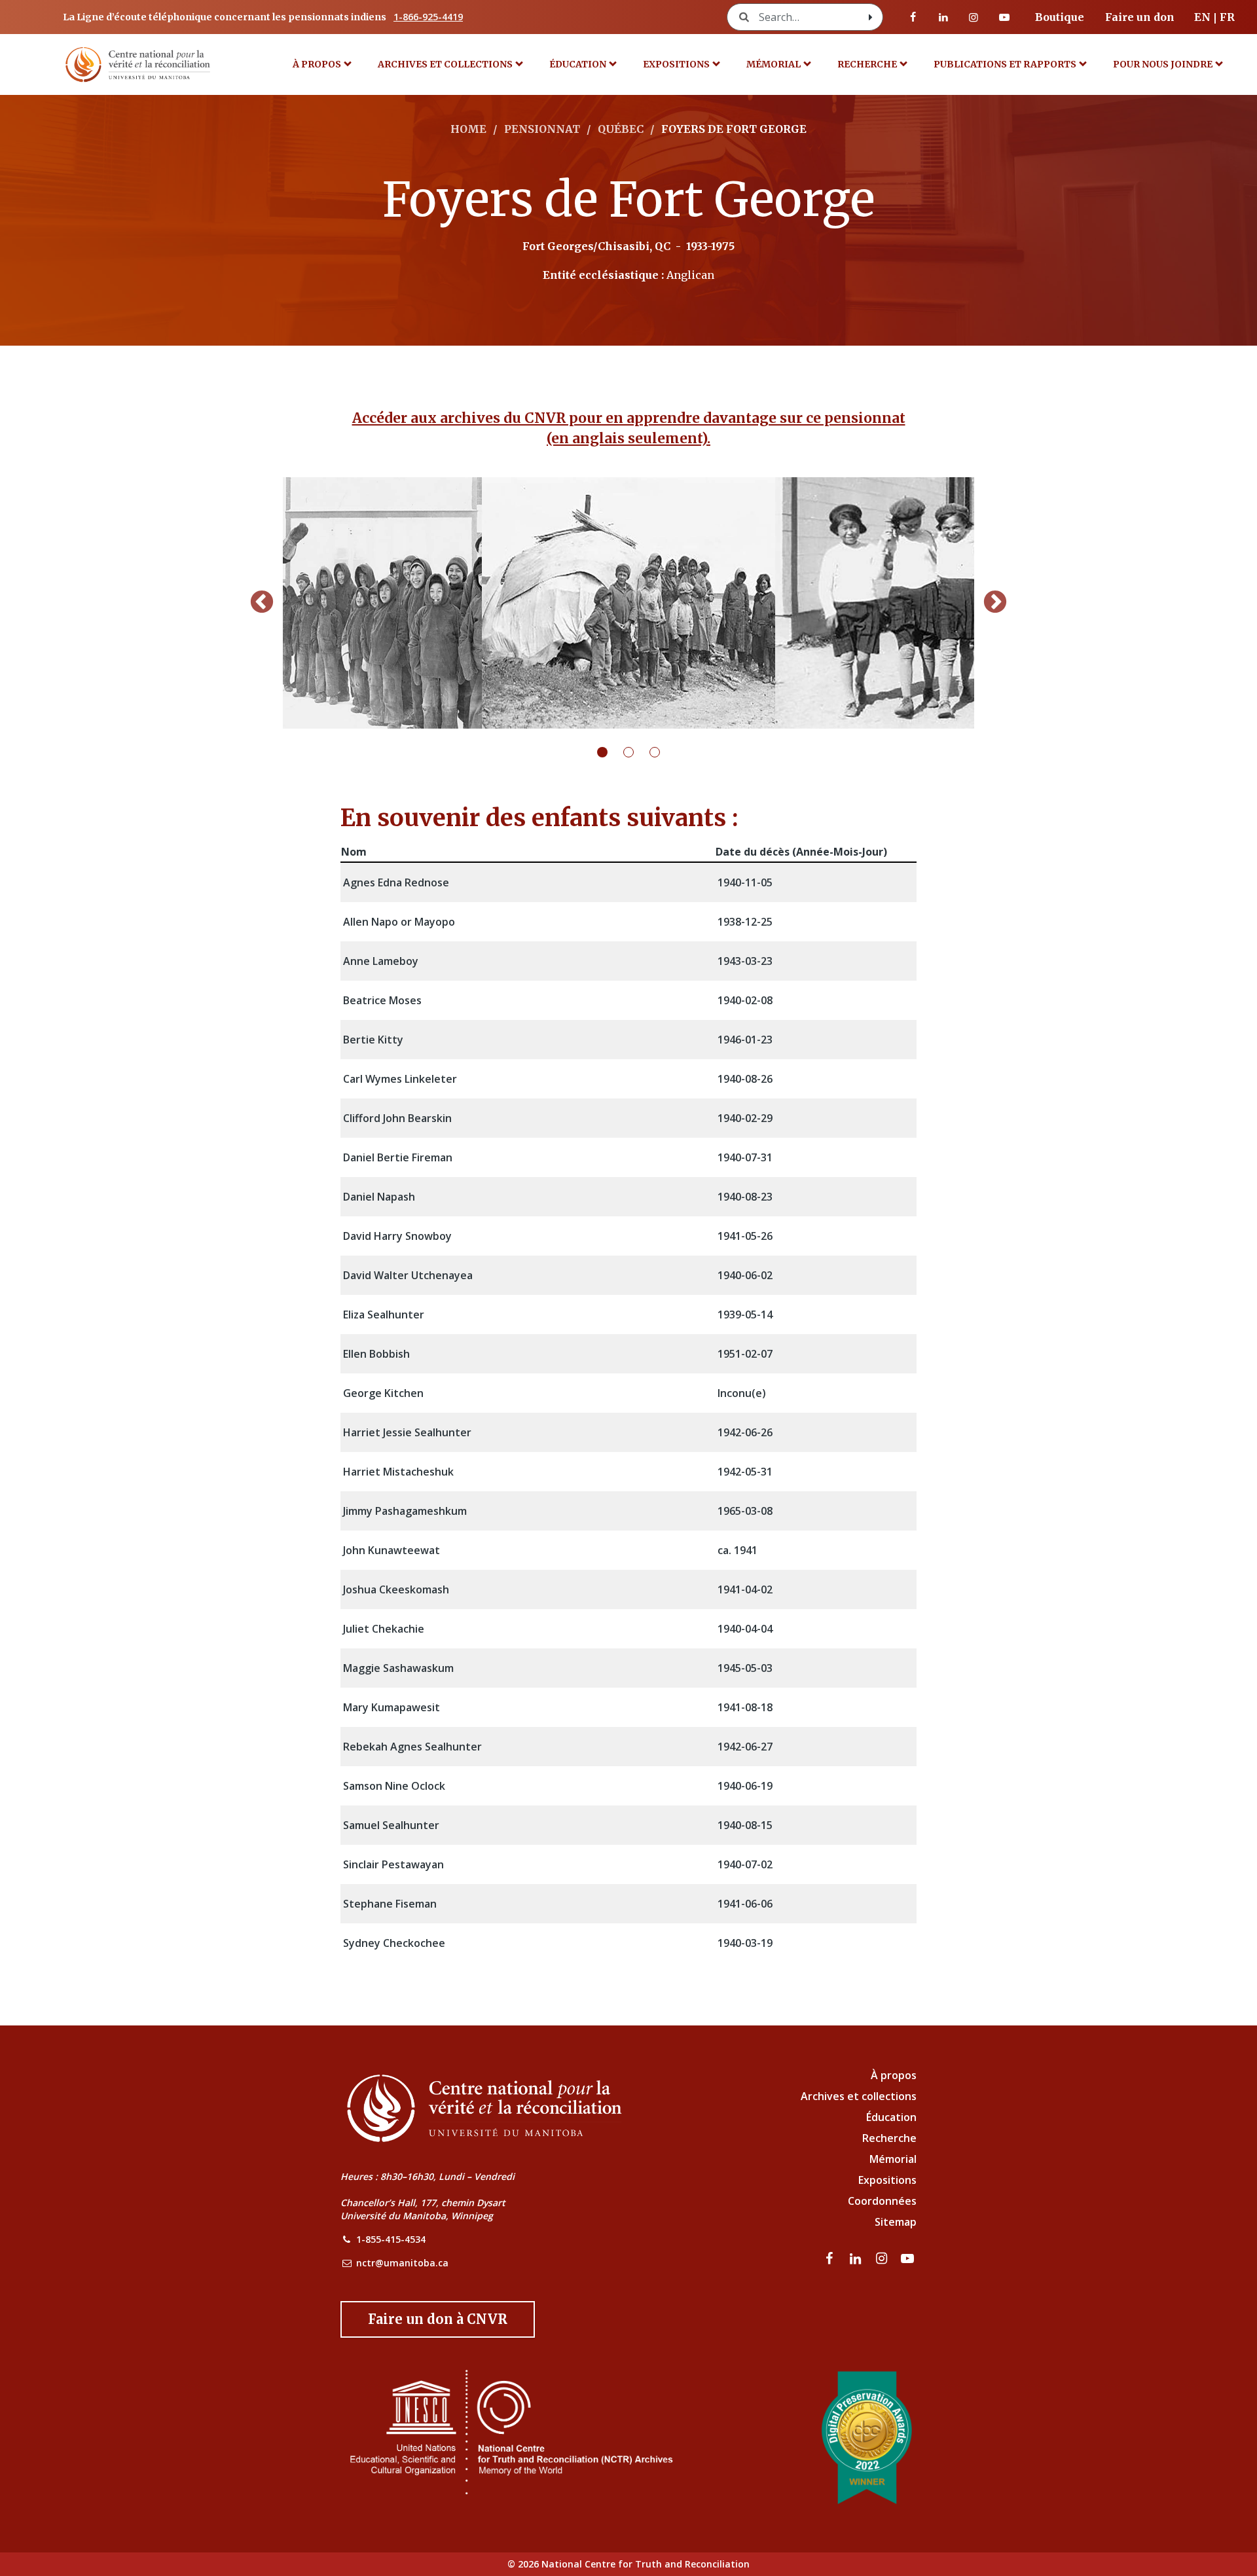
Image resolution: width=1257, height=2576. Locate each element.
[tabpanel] (628, 603)
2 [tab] (636, 752)
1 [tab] (610, 752)
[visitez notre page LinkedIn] (943, 17)
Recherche (867, 64)
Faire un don (1140, 17)
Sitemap (896, 2222)
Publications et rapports (1005, 64)
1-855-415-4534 (391, 2239)
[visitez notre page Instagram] (974, 17)
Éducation (578, 64)
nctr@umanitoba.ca (402, 2263)
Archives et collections (445, 64)
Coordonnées (882, 2201)
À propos (317, 64)
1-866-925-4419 (428, 17)
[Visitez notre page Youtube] (1004, 17)
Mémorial (893, 2159)
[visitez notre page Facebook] (913, 17)
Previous (262, 603)
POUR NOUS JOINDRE (1163, 64)
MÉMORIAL (774, 64)
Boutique (1060, 17)
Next (995, 603)
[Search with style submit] (871, 17)
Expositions (676, 64)
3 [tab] (663, 752)
